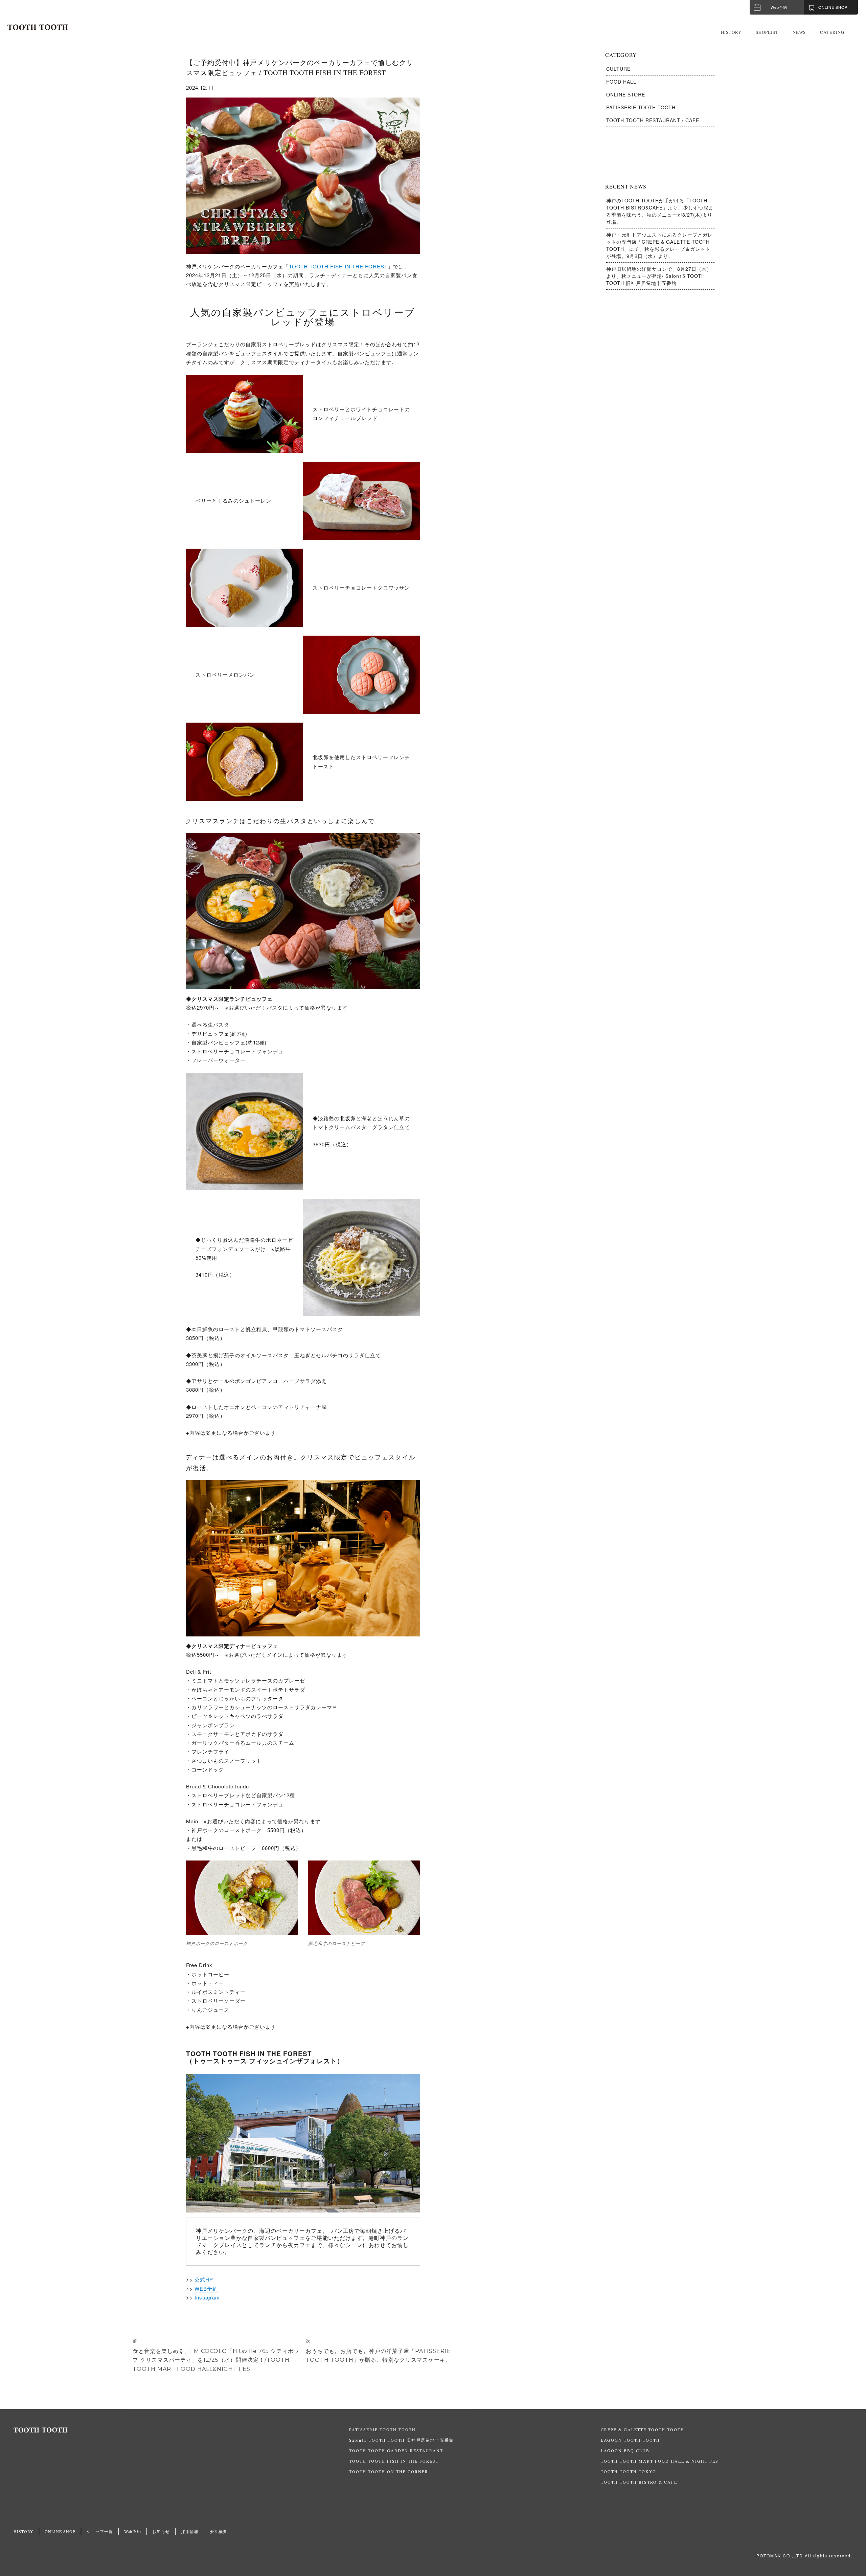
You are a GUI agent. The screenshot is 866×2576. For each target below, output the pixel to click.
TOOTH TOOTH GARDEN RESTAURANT (396, 2450)
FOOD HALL (621, 82)
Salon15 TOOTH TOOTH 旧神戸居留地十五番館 (402, 2440)
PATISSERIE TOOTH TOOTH (641, 107)
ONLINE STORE (626, 94)
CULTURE (618, 69)
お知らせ (161, 2531)
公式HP (204, 2279)
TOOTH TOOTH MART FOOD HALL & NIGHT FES (660, 2461)
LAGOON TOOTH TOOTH (630, 2440)
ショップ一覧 (100, 2531)
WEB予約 (206, 2288)
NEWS (799, 32)
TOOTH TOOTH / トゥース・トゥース (38, 27)
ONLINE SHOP (60, 2531)
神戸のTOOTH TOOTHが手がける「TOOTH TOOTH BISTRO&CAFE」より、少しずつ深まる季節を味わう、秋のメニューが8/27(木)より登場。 (660, 211)
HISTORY (731, 32)
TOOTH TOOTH (181, 2430)
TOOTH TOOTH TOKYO (629, 2471)
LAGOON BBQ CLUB (625, 2450)
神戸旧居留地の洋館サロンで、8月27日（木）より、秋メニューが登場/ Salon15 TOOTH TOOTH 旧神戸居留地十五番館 (659, 276)
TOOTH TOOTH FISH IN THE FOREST (338, 266)
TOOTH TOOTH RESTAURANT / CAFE (653, 120)
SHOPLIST (767, 32)
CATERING (832, 32)
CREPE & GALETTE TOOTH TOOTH (643, 2429)
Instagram (207, 2297)
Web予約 (779, 7)
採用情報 (190, 2531)
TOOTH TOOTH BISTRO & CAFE (639, 2482)
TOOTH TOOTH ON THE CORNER (389, 2471)
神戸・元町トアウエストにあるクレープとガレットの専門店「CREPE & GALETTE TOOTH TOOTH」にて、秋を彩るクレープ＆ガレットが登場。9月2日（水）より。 (659, 245)
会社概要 (219, 2531)
